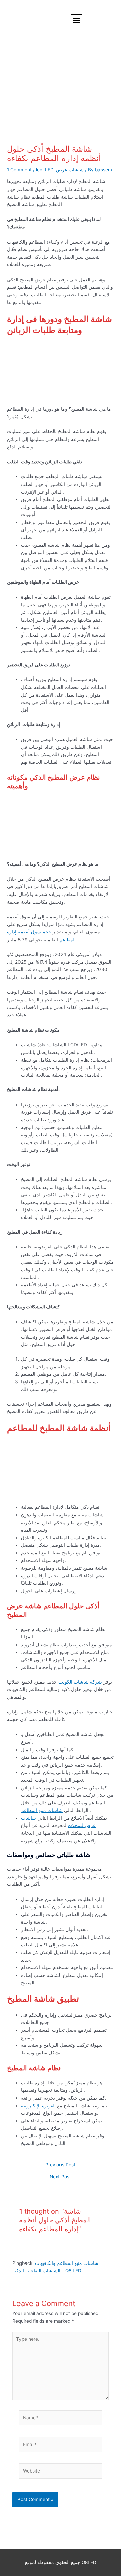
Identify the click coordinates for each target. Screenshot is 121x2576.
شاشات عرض (70, 170)
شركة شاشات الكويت (80, 1682)
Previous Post (60, 2165)
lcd (39, 170)
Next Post (60, 2177)
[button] (76, 20)
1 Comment (19, 170)
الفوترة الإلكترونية (38, 2106)
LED (49, 170)
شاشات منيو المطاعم (42, 1810)
